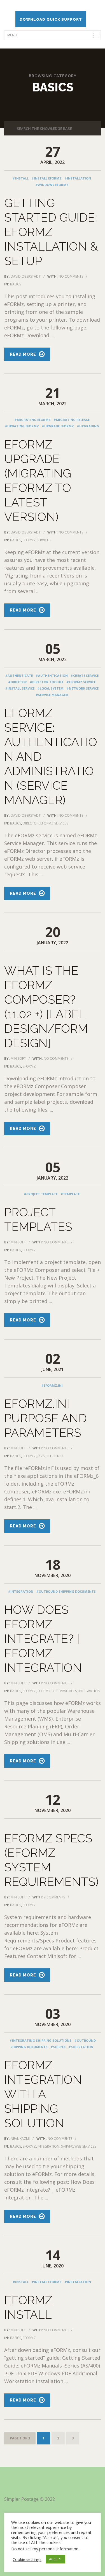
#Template (70, 1194)
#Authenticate (19, 675)
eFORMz (29, 1066)
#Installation (78, 178)
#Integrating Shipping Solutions (40, 2040)
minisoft (18, 1058)
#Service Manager (52, 695)
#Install (21, 178)
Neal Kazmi (20, 2139)
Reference (55, 1456)
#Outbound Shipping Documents (66, 1591)
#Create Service (85, 675)
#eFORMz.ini (52, 1385)
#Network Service (82, 688)
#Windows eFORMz (52, 185)
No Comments (71, 276)
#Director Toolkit (47, 682)
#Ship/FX (58, 2047)
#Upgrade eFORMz (58, 426)
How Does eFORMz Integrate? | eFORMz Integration (43, 1639)
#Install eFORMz (46, 178)
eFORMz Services (37, 540)
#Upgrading (88, 426)
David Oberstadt (26, 276)
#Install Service (20, 688)
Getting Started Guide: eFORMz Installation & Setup (51, 232)
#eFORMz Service (81, 682)
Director (31, 823)
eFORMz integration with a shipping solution (43, 2094)
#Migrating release (72, 420)
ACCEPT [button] (55, 2559)
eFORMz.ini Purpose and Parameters (46, 1418)
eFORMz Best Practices (57, 1691)
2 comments (54, 1897)
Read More (23, 354)
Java (41, 1456)
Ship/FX (67, 2146)
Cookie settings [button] (27, 2559)
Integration (89, 1691)
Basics (16, 284)
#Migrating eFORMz (32, 420)
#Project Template (41, 1194)
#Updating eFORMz (22, 426)
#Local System (50, 688)
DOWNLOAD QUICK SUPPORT (51, 19)
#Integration (21, 1591)
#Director (17, 682)
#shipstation (81, 2047)
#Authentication (52, 675)
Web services (85, 2146)
